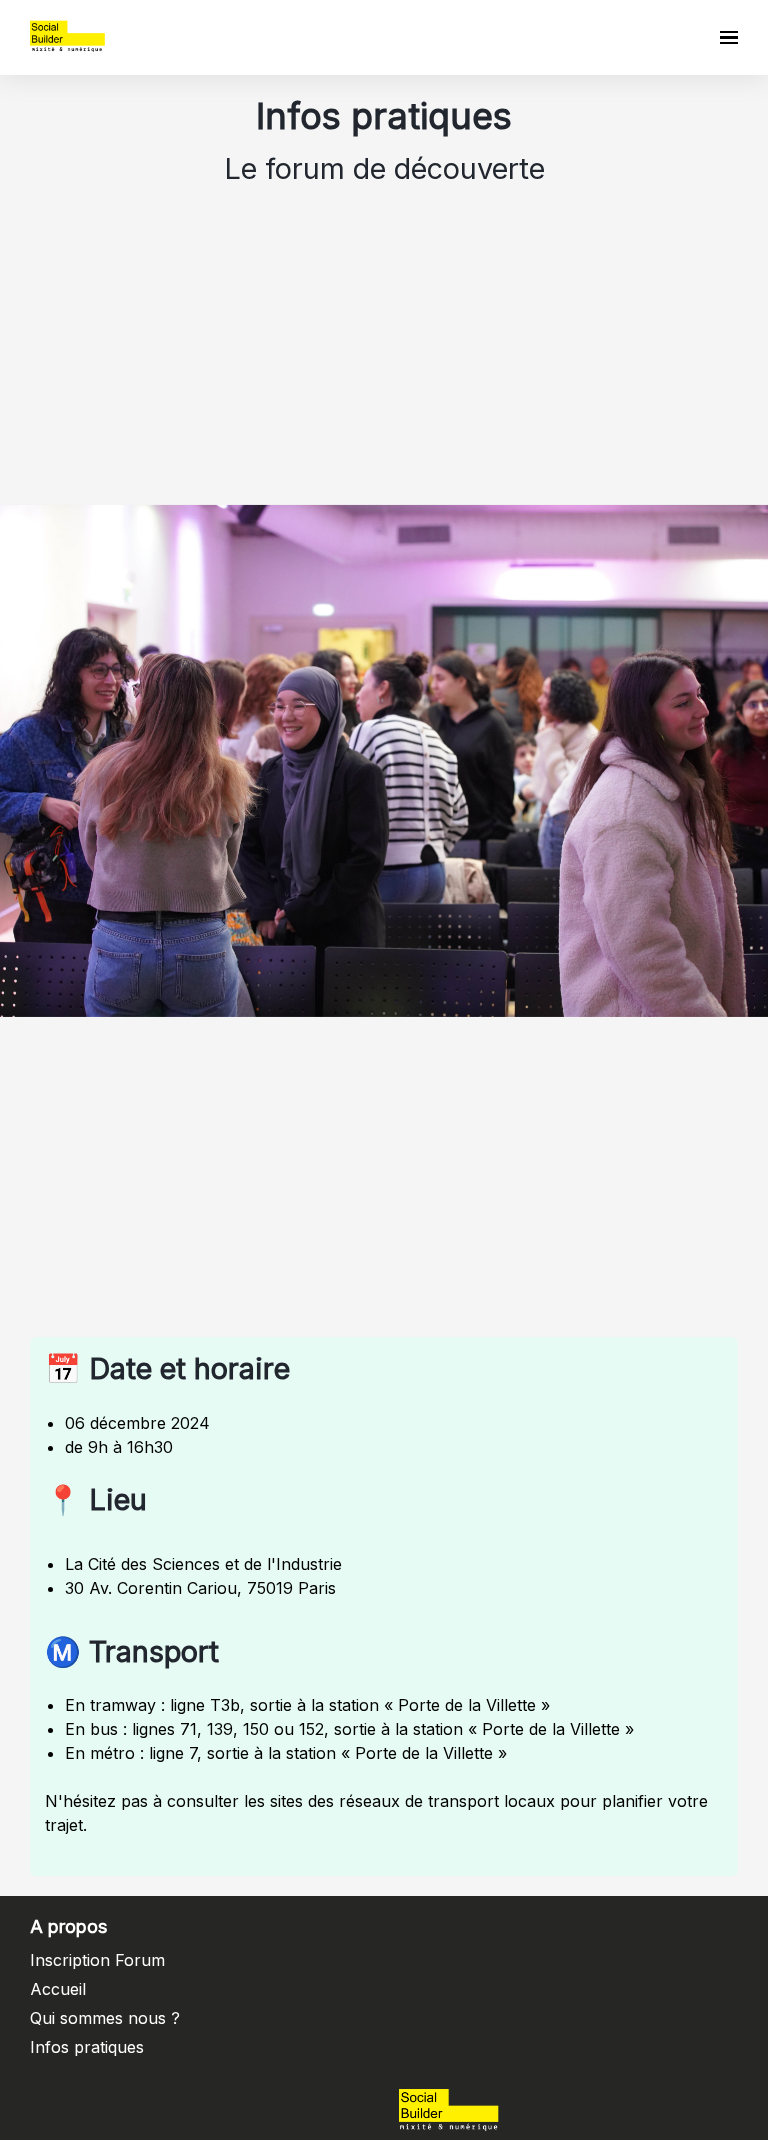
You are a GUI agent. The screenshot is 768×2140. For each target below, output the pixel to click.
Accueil (58, 1989)
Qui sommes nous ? (105, 2018)
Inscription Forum (97, 1960)
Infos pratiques (87, 2047)
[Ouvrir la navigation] (729, 37)
